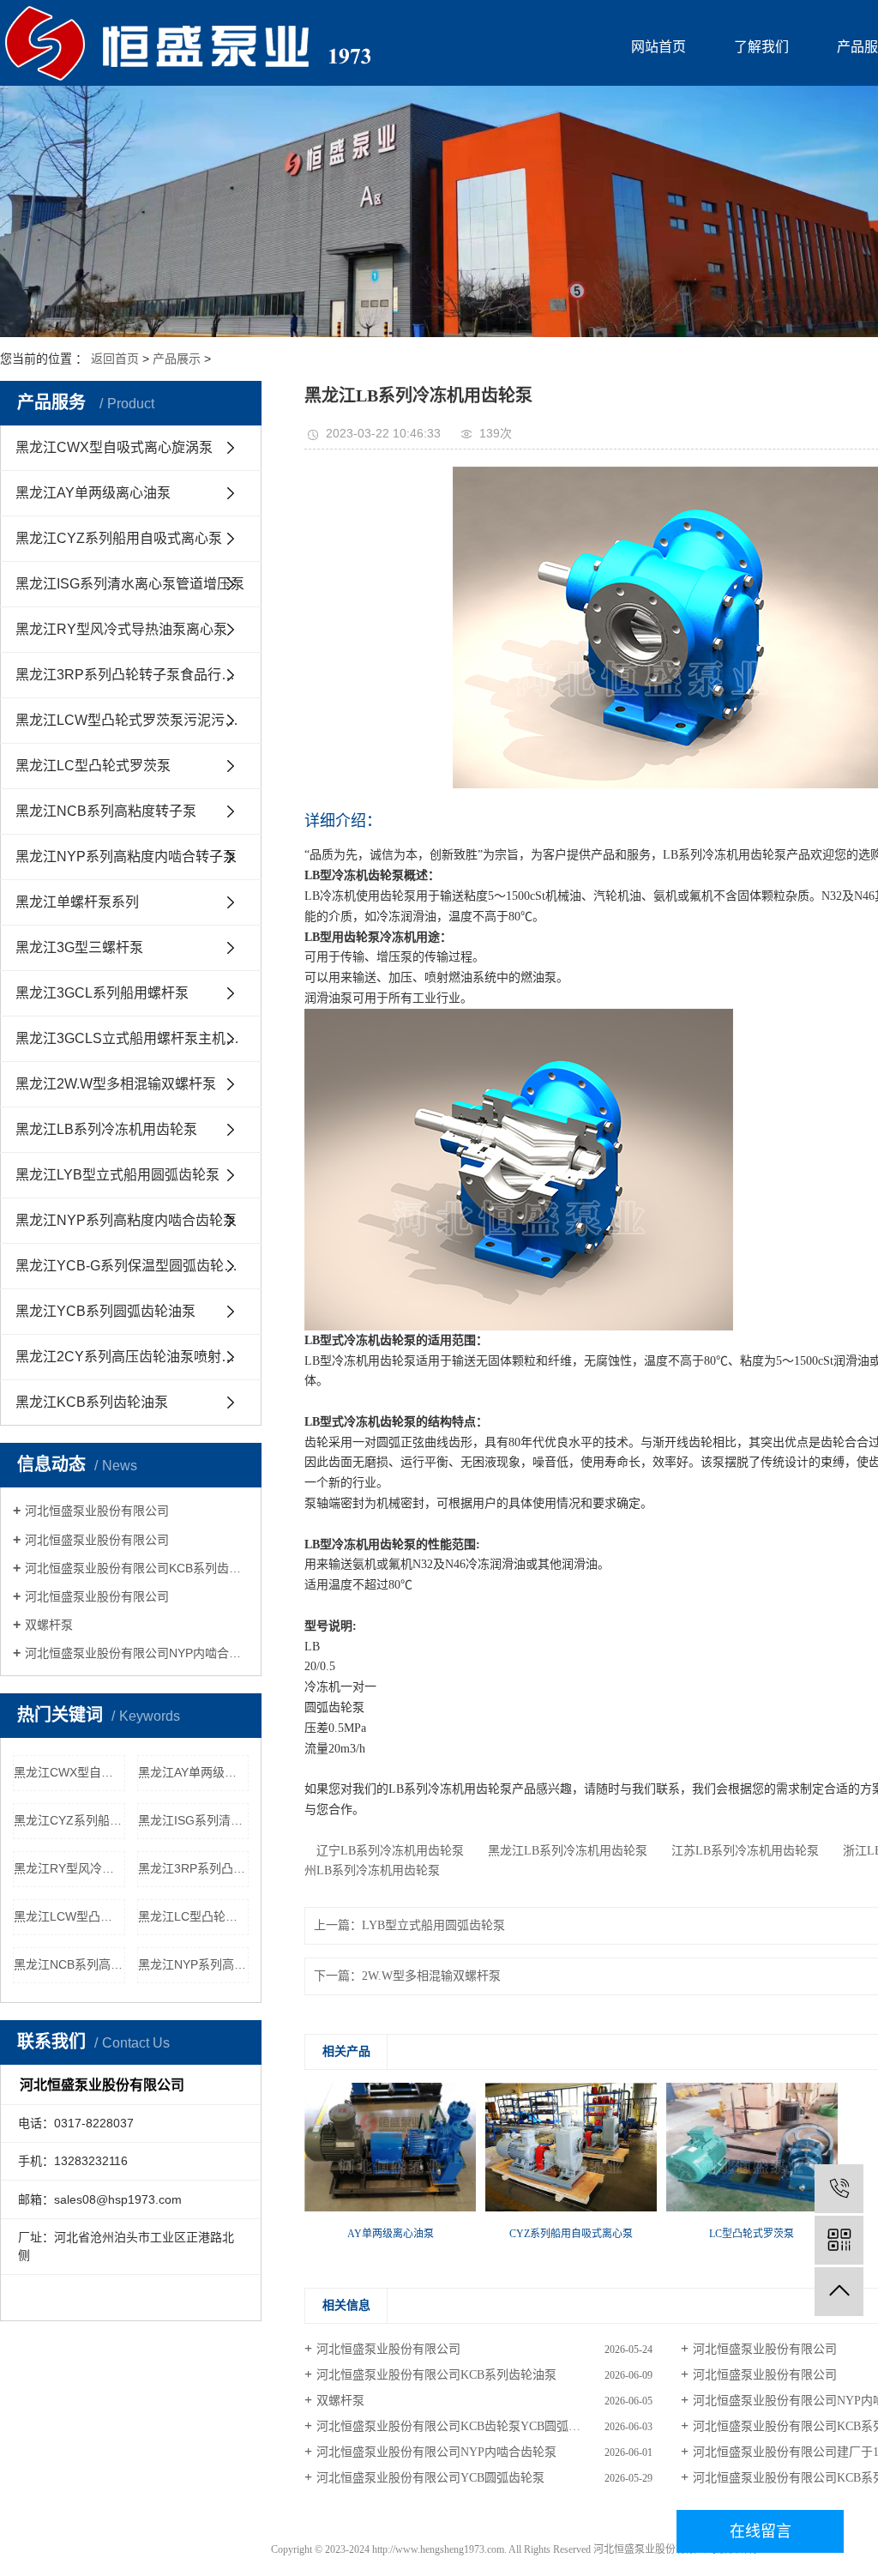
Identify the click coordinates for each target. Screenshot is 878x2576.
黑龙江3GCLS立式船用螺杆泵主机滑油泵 (138, 1038)
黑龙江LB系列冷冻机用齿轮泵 (106, 1129)
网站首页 (658, 47)
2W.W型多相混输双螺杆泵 (431, 1976)
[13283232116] (839, 2189)
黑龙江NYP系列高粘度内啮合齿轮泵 (126, 1220)
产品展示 (177, 359)
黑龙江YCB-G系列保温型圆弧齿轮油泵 (133, 1266)
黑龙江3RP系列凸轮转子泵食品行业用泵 (138, 675)
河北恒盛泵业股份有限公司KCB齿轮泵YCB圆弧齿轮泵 (460, 2426)
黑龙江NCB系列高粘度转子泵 (106, 811)
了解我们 (761, 47)
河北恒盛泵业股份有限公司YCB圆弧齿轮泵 (430, 2478)
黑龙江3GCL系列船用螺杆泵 (102, 993)
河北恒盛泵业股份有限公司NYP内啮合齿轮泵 (137, 1653)
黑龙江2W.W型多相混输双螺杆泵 (116, 1084)
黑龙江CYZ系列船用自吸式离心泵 (119, 538)
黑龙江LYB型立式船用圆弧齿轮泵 (117, 1175)
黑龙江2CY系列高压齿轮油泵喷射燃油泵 (138, 1357)
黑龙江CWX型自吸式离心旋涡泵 (114, 447)
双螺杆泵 (49, 1625)
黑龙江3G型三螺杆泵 (79, 947)
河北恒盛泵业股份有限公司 (97, 1511)
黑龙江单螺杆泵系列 (77, 902)
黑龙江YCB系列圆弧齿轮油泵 (105, 1311)
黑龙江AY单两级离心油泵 (93, 493)
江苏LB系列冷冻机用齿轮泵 (739, 1851)
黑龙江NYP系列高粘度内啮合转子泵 (126, 857)
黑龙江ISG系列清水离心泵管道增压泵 (130, 584)
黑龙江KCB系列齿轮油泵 (92, 1402)
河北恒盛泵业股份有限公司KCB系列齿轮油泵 (137, 1568)
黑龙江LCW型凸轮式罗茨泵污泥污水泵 (134, 720)
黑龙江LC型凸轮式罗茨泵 (93, 766)
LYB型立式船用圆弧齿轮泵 (433, 1925)
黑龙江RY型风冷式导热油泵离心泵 (121, 629)
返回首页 (115, 359)
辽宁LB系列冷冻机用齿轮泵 (384, 1851)
